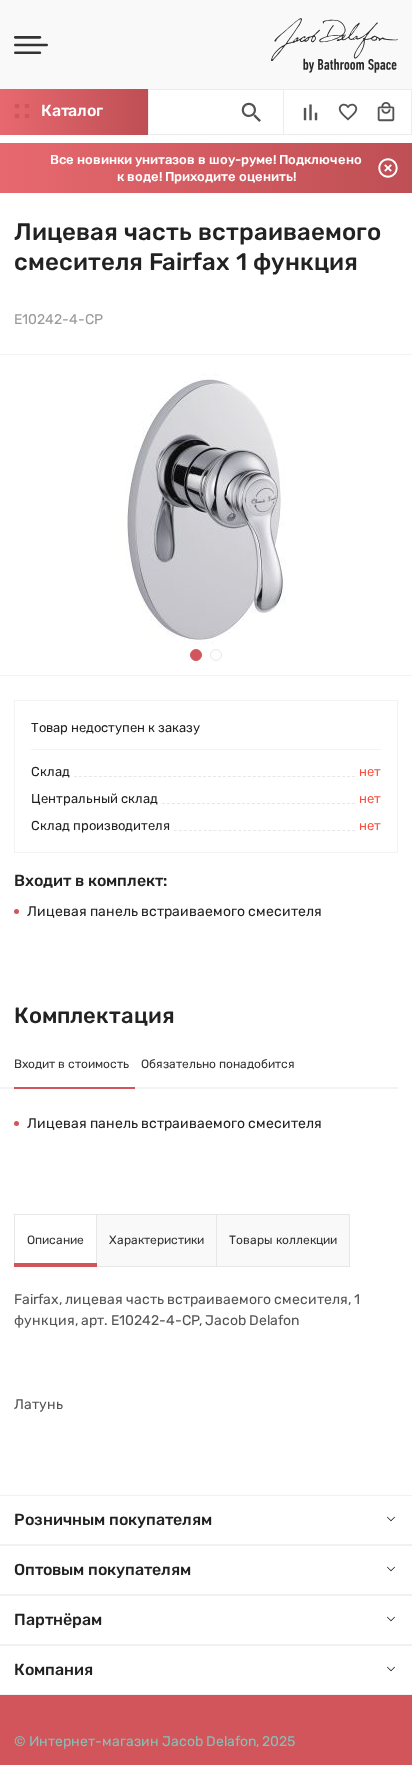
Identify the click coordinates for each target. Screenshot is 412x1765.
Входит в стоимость (71, 1064)
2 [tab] (216, 655)
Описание (55, 1240)
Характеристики (156, 1240)
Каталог (71, 110)
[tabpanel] (206, 515)
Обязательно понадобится (218, 1064)
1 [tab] (196, 655)
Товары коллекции (283, 1240)
